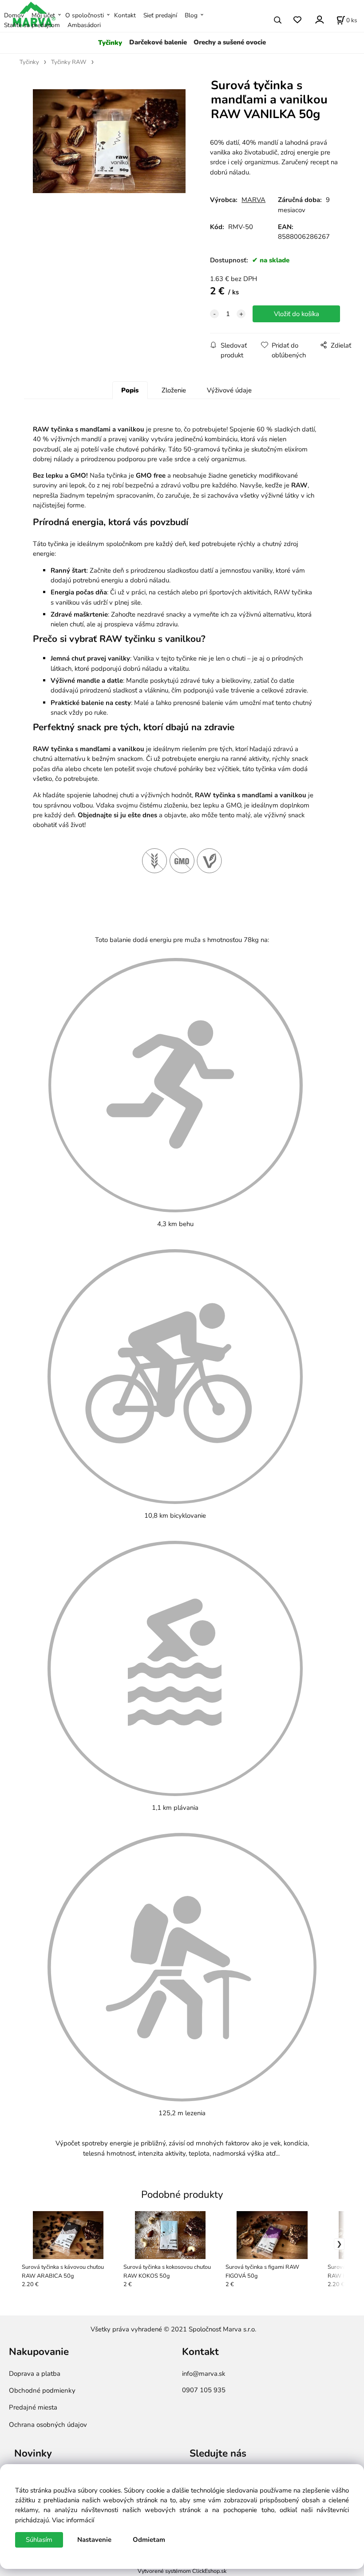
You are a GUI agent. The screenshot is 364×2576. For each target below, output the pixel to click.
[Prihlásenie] (319, 19)
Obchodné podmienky (42, 2390)
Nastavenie (94, 2540)
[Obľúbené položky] (297, 20)
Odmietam (149, 2540)
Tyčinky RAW (69, 62)
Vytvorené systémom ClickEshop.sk (182, 2571)
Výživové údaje (229, 390)
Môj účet (43, 15)
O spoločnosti (85, 15)
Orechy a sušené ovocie (230, 42)
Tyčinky (110, 43)
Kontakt (125, 15)
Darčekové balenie (158, 42)
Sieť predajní (160, 15)
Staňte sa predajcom (32, 25)
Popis (130, 390)
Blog (191, 15)
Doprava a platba (35, 2374)
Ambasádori (84, 25)
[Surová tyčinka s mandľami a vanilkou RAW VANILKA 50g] (109, 151)
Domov (14, 15)
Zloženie (174, 390)
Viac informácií (73, 2520)
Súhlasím (39, 2540)
